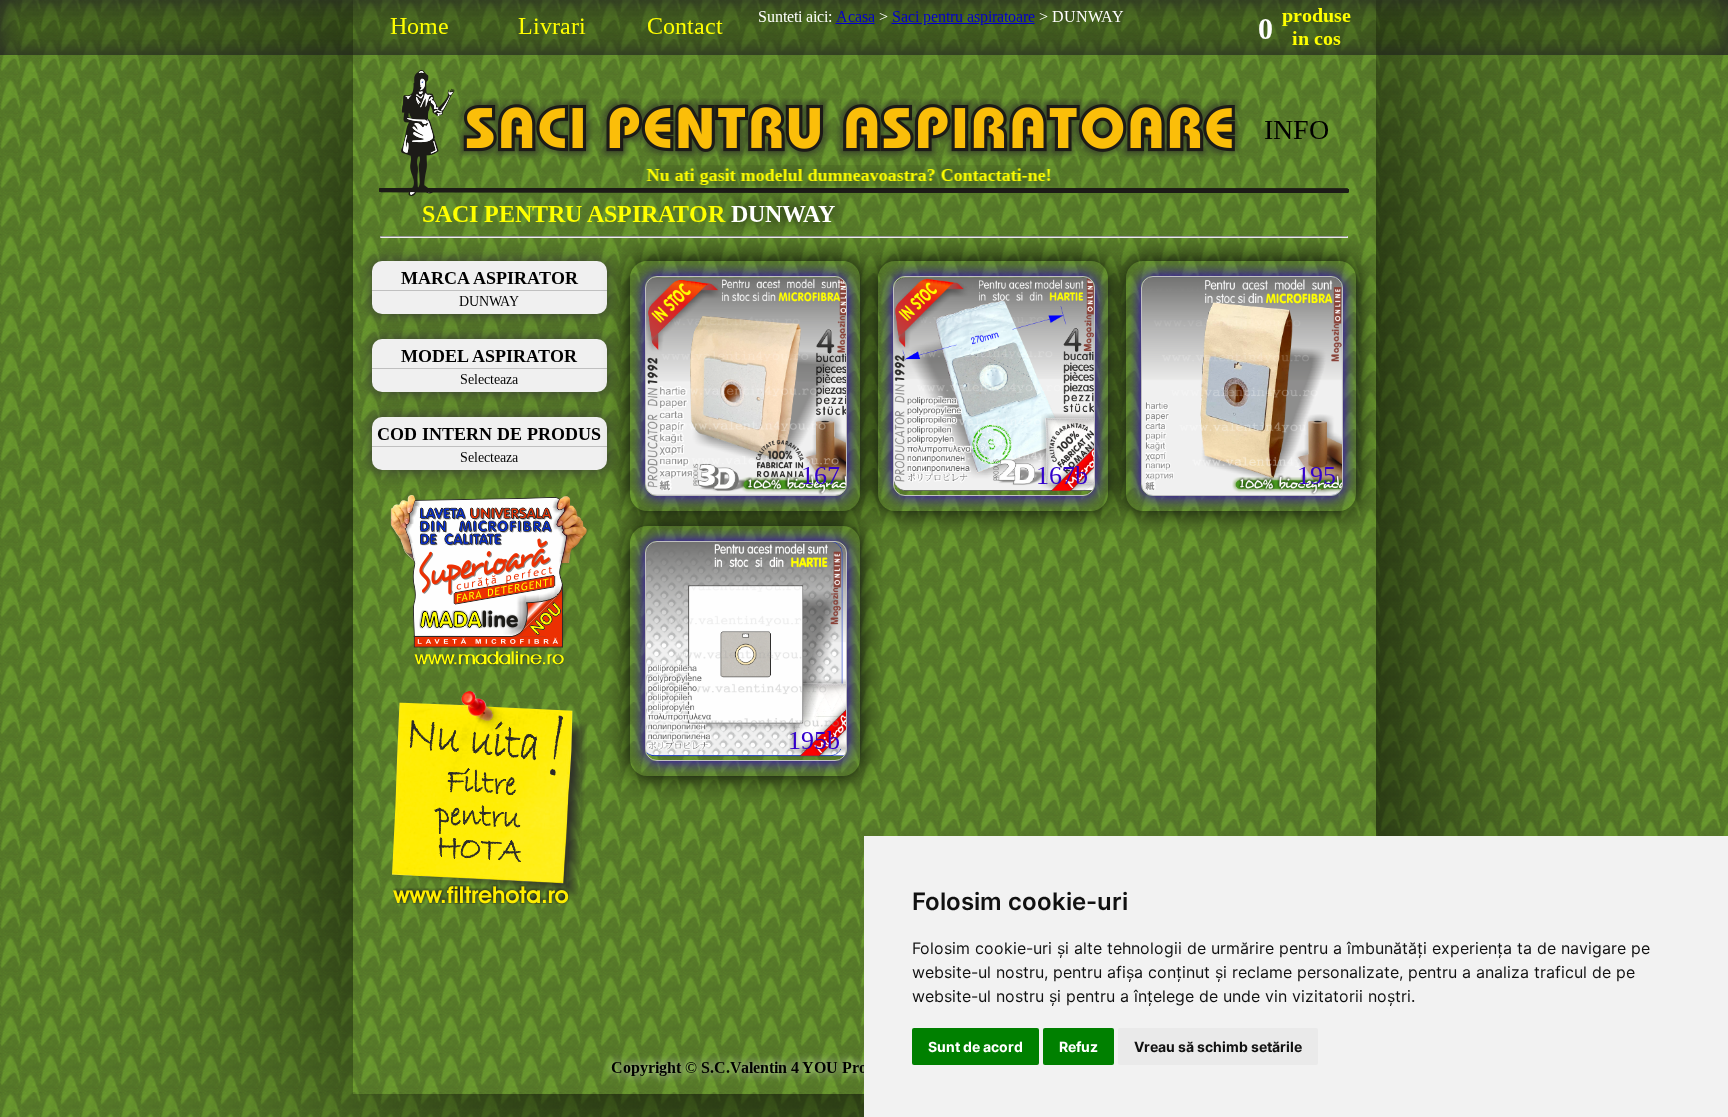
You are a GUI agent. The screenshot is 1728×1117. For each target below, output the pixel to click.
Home (419, 26)
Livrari (552, 26)
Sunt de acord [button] (975, 1046)
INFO (1296, 129)
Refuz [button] (1078, 1046)
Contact (685, 26)
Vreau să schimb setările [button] (1218, 1046)
